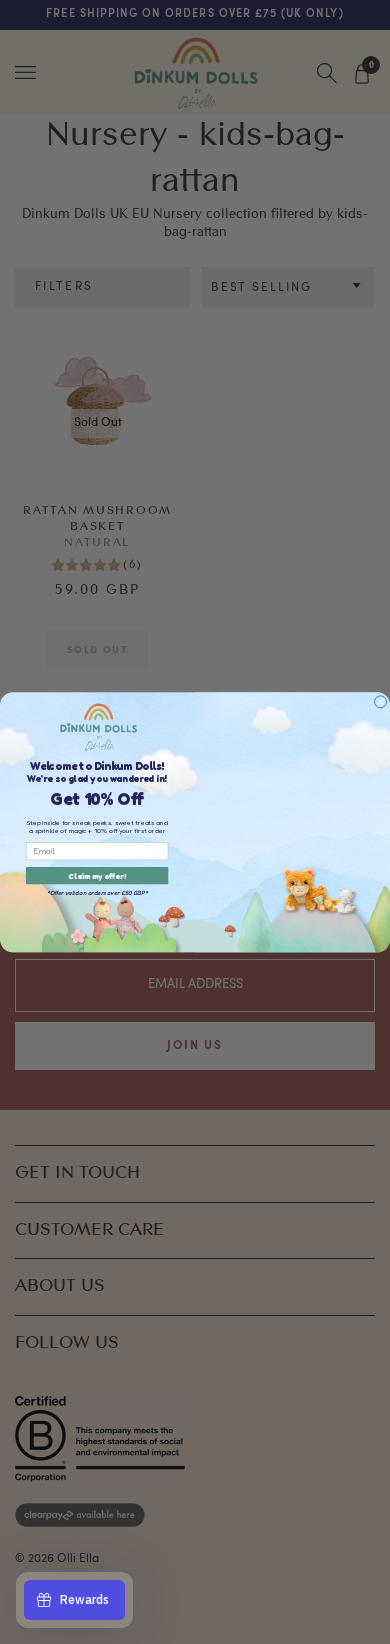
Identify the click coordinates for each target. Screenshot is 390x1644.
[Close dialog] (380, 701)
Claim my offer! (97, 875)
